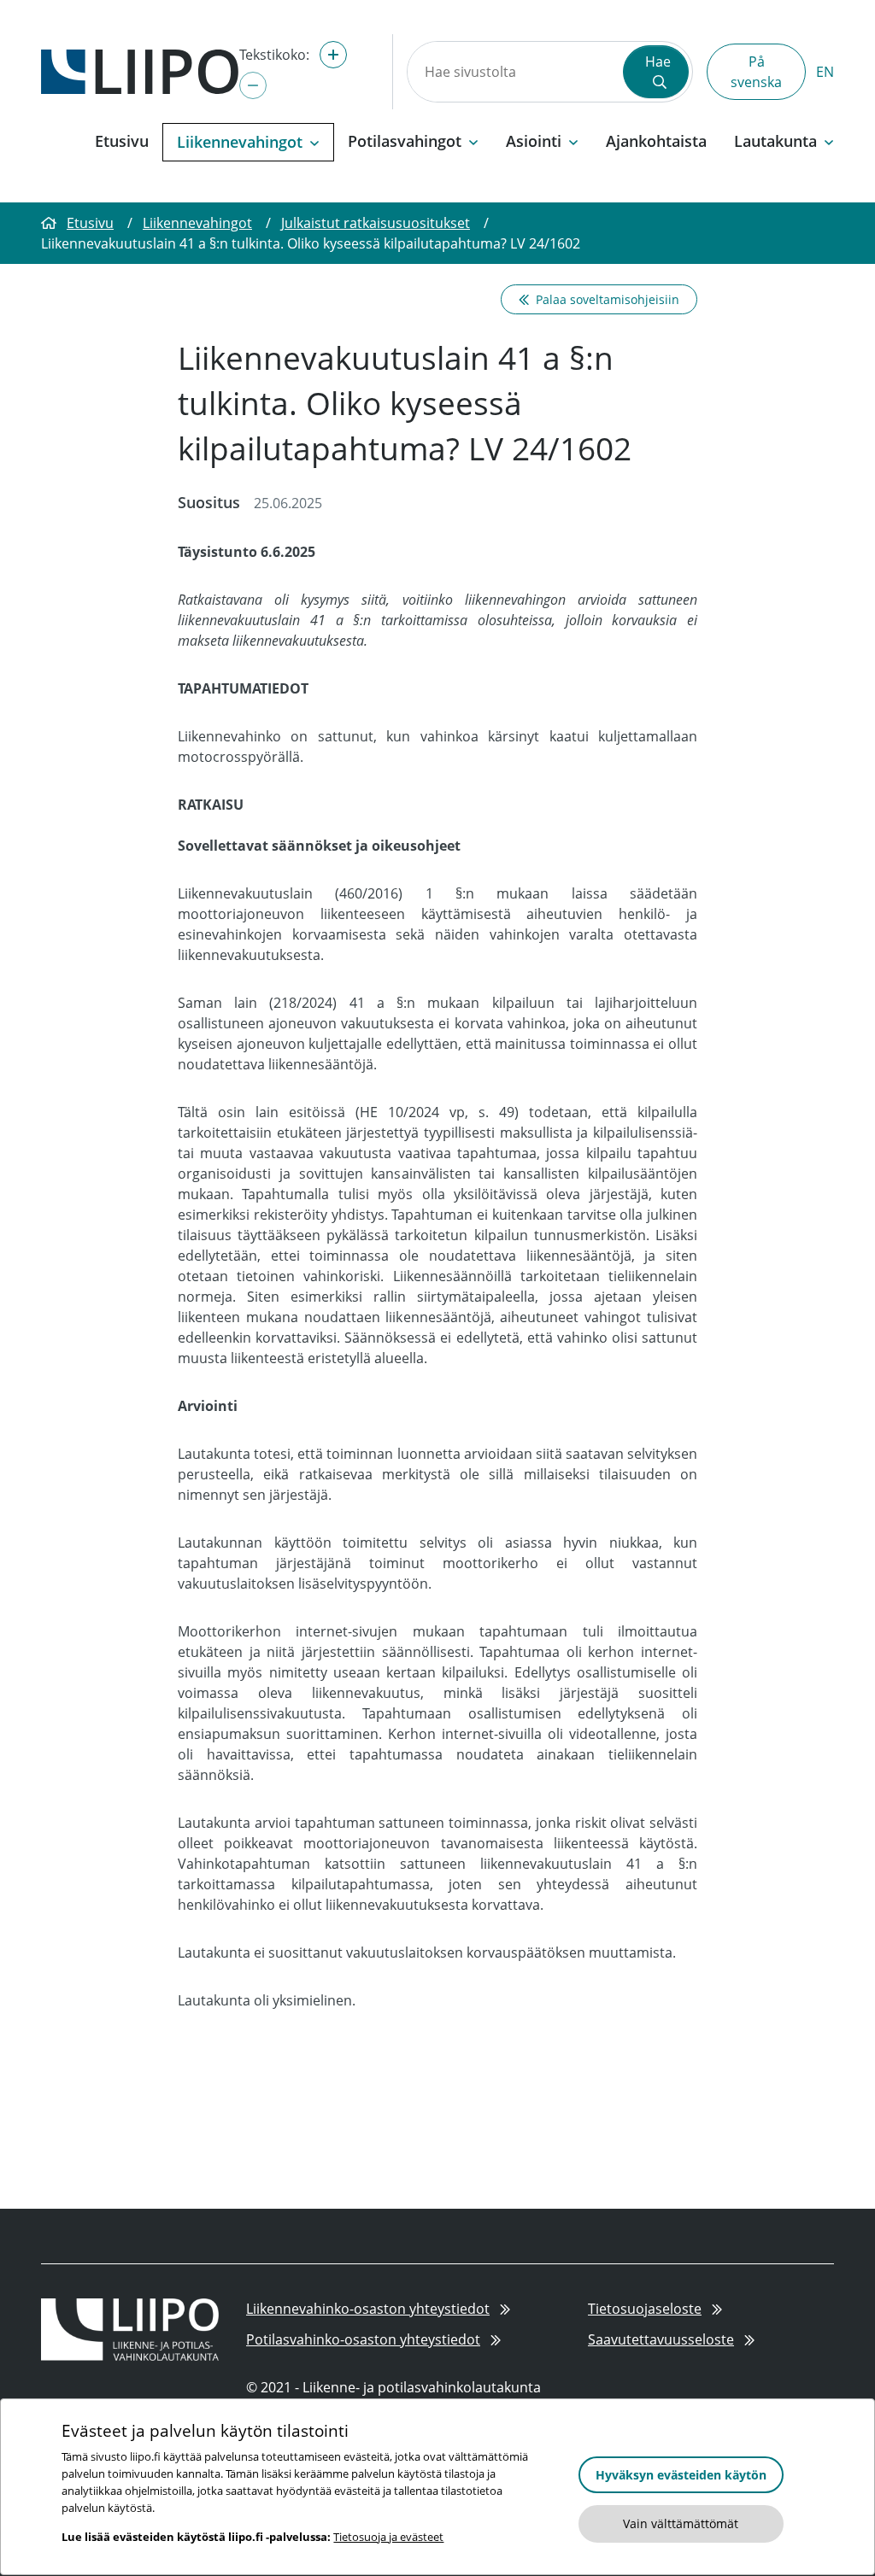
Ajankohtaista (656, 141)
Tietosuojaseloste (645, 2309)
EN (825, 72)
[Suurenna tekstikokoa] (333, 55)
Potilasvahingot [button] (405, 141)
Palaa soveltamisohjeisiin (608, 299)
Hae (658, 61)
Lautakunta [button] (775, 141)
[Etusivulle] (140, 70)
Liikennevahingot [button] (240, 142)
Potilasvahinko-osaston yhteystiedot (363, 2339)
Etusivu (122, 141)
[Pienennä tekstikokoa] (253, 85)
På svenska (756, 72)
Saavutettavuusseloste (661, 2339)
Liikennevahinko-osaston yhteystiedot (368, 2309)
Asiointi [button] (534, 141)
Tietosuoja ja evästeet (388, 2537)
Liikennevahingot (197, 223)
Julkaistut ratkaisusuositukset (376, 223)
